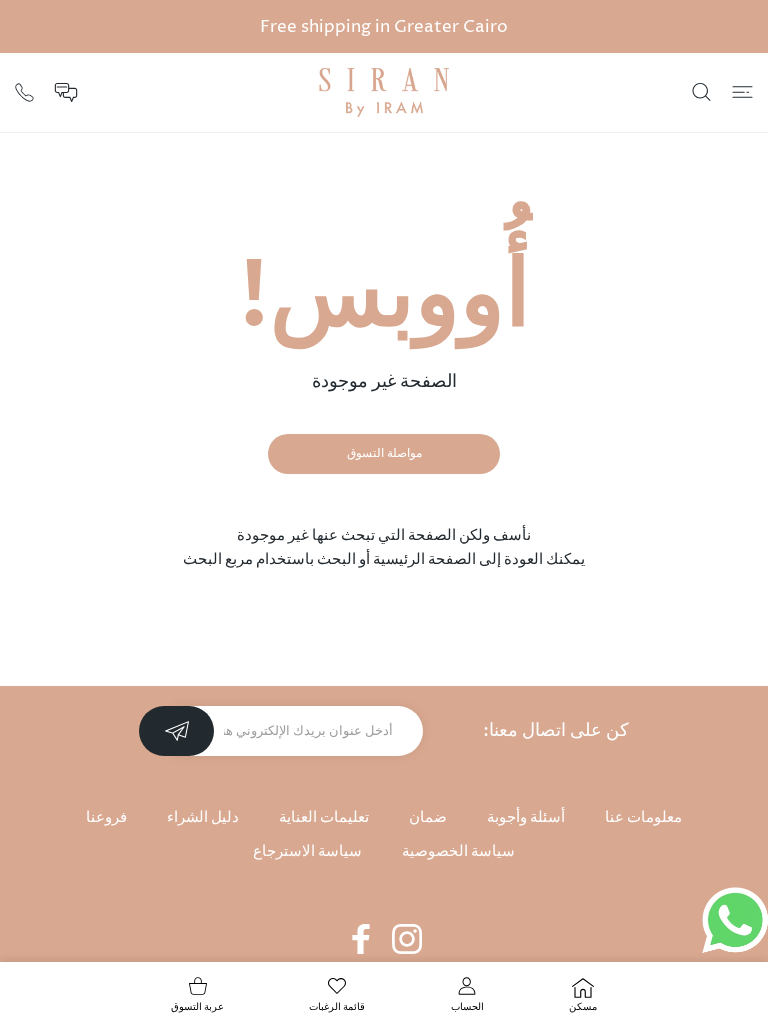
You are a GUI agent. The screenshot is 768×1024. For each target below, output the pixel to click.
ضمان (428, 817)
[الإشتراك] (176, 731)
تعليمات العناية (324, 817)
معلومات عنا (643, 817)
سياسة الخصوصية (458, 851)
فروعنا (106, 817)
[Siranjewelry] (384, 92)
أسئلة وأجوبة (526, 817)
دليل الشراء (203, 817)
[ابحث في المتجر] (701, 92)
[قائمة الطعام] (742, 92)
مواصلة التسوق (384, 453)
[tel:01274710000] (24, 90)
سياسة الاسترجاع (307, 851)
